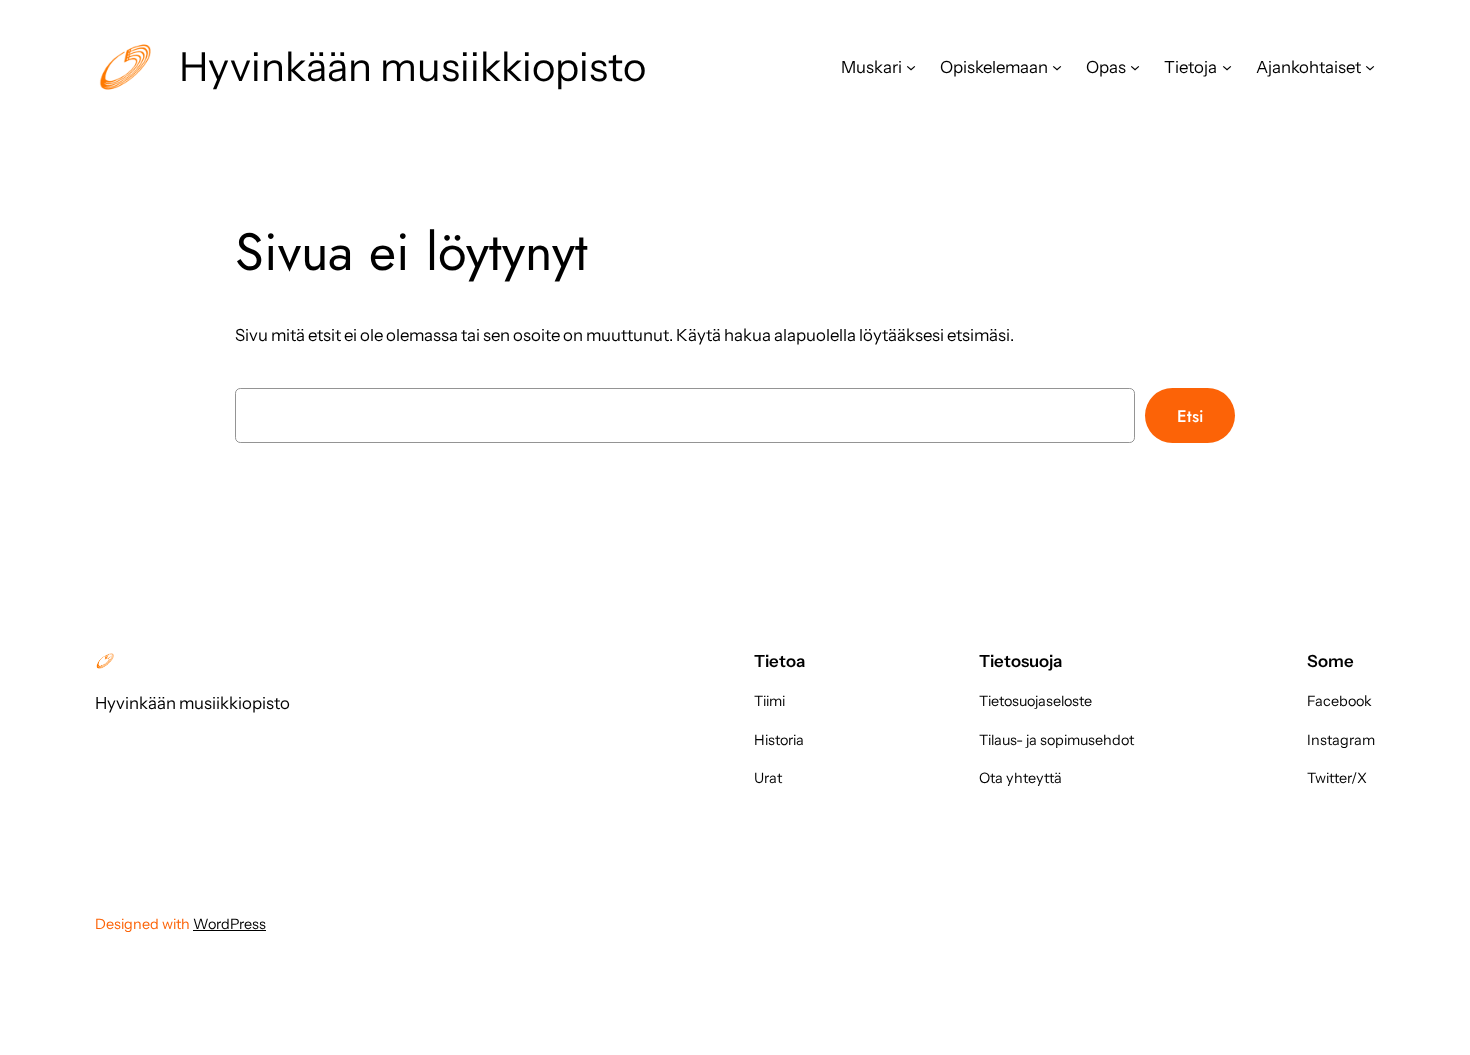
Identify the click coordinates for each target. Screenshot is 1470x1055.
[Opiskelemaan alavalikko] (1057, 67)
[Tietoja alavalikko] (1227, 67)
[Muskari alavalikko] (911, 67)
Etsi (1190, 416)
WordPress (229, 924)
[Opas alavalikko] (1135, 67)
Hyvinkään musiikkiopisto (412, 66)
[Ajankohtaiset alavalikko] (1370, 67)
